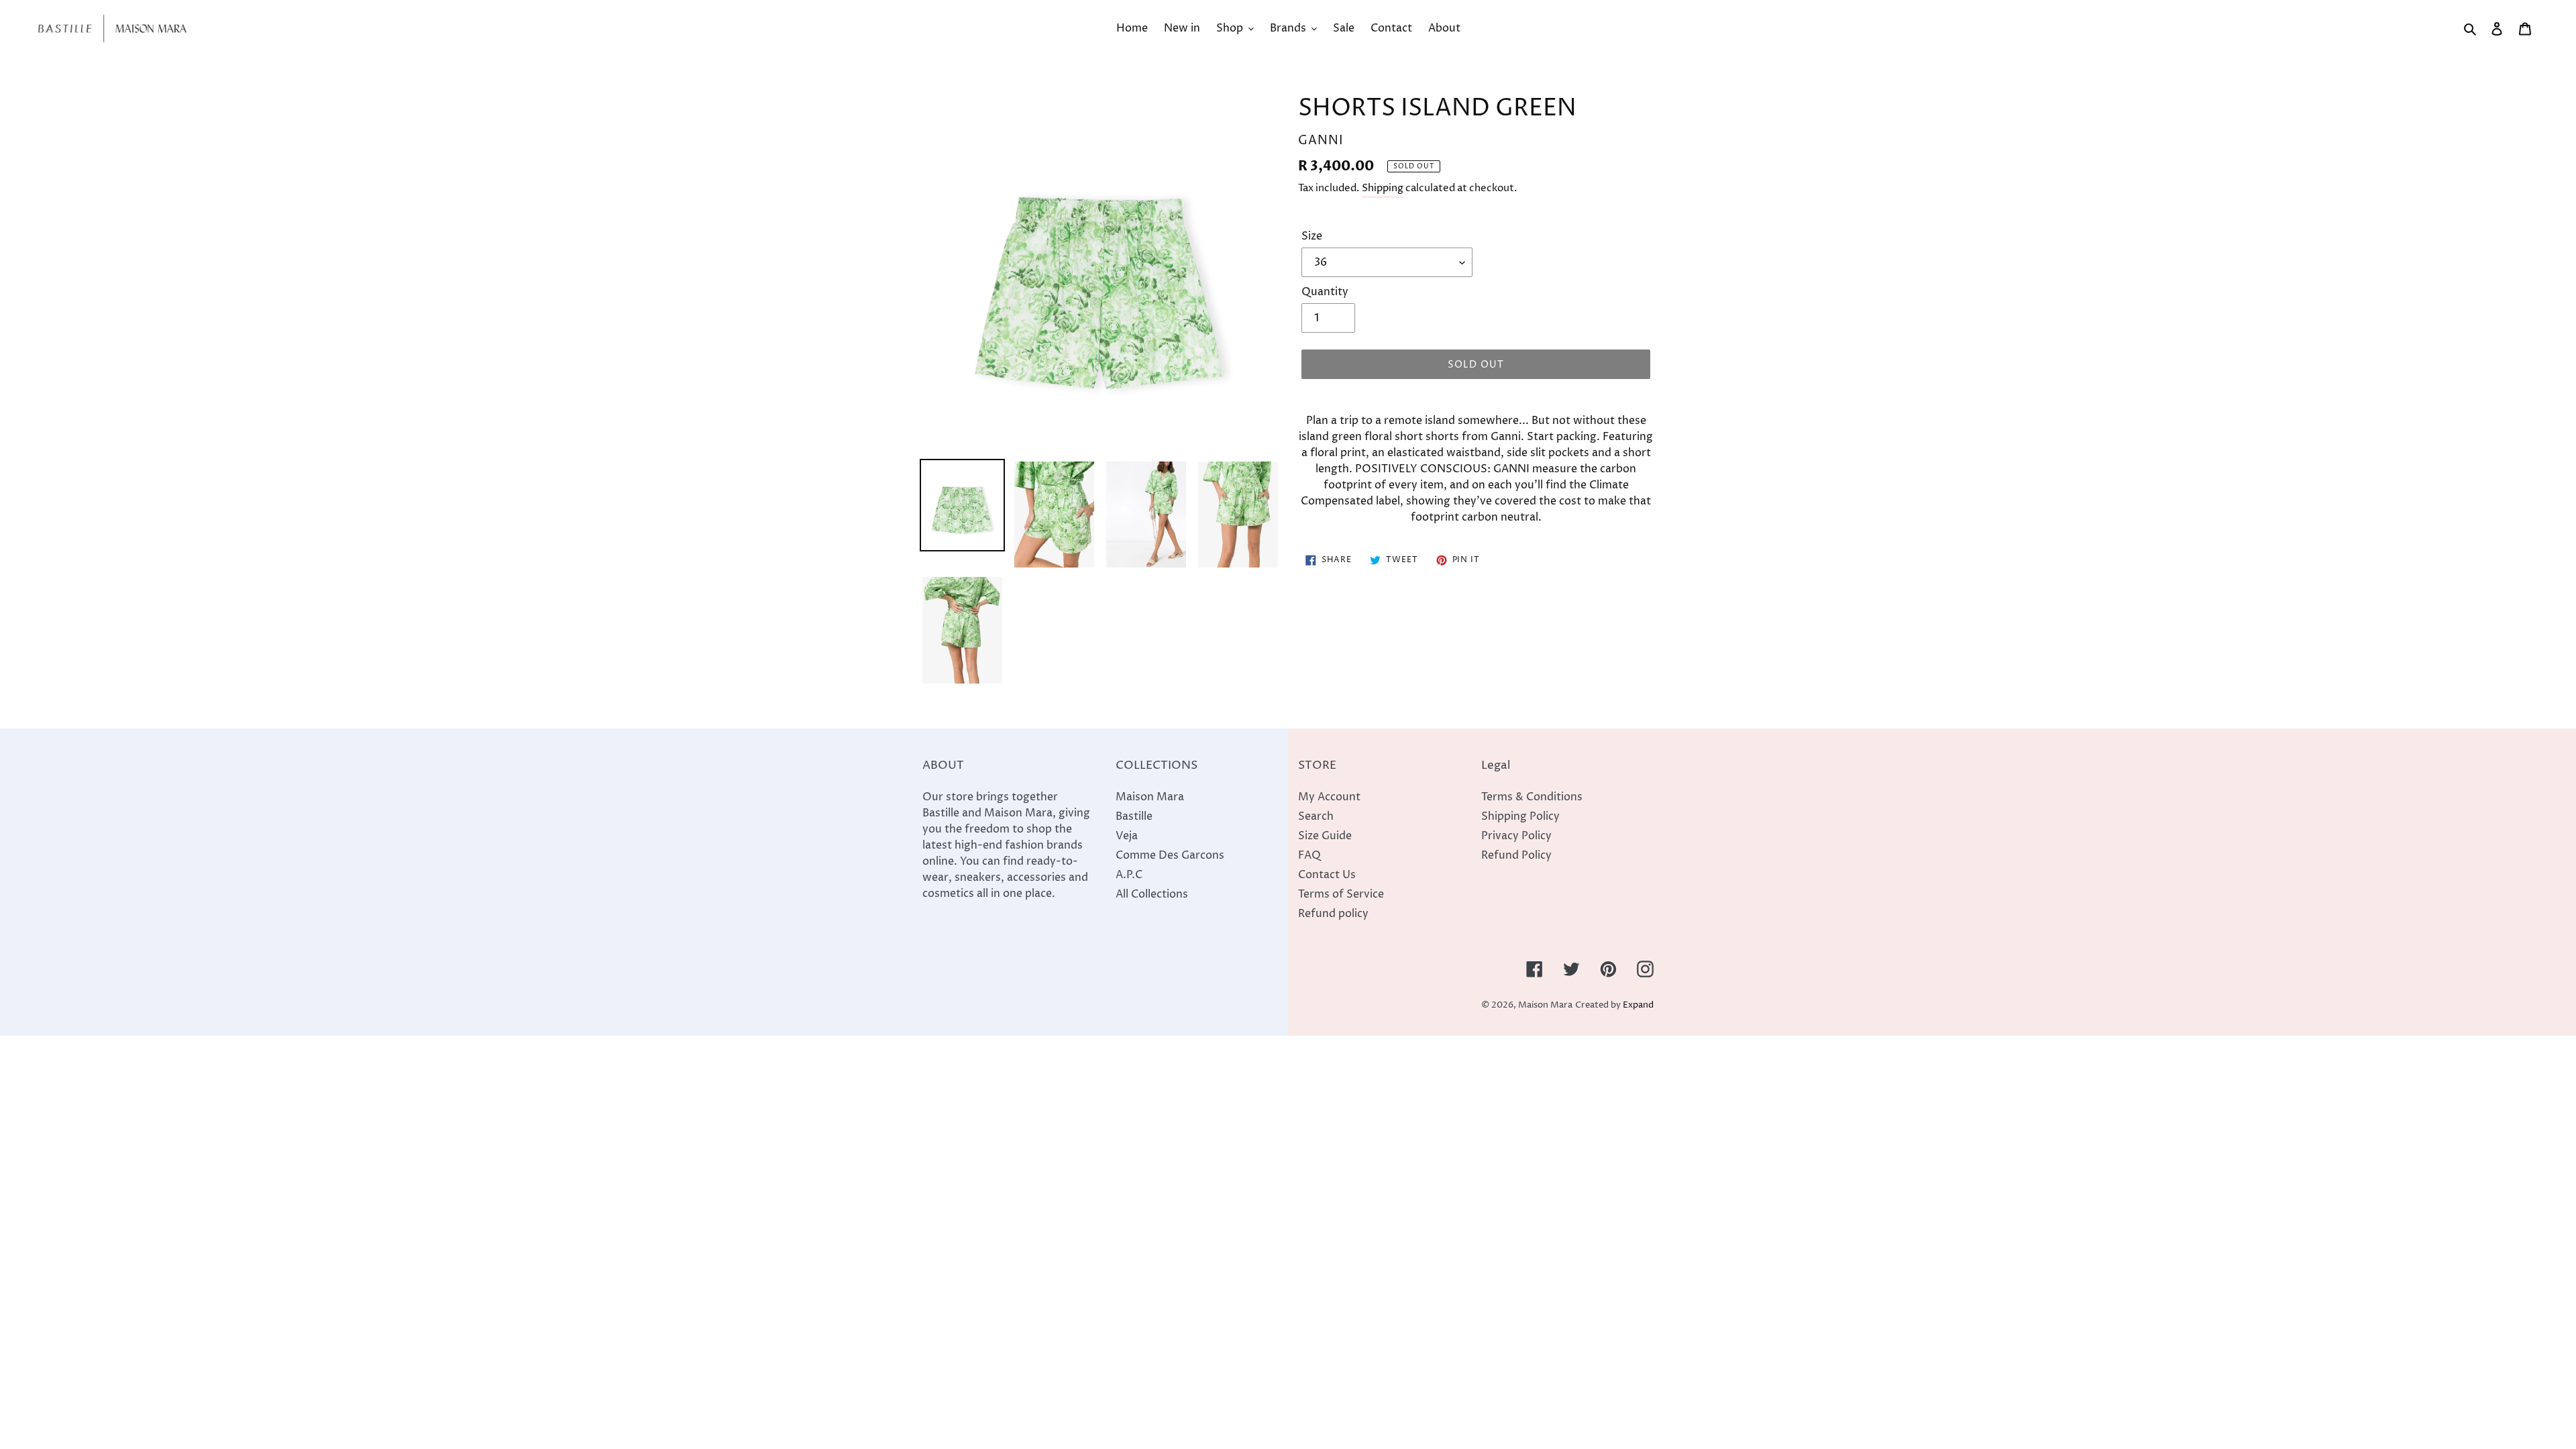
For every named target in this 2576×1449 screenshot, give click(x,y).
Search (1316, 816)
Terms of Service (1341, 894)
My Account (1329, 797)
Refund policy (1333, 914)
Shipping (1383, 188)
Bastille (1134, 816)
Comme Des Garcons (1170, 855)
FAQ (1309, 855)
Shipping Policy (1520, 816)
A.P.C (1129, 875)
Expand (1638, 1005)
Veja (1127, 836)
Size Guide (1325, 836)
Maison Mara (1150, 797)
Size (1312, 236)
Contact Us (1327, 875)
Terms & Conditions (1532, 797)
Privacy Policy (1516, 836)
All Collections (1152, 894)
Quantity (1325, 292)
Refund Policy (1516, 855)
